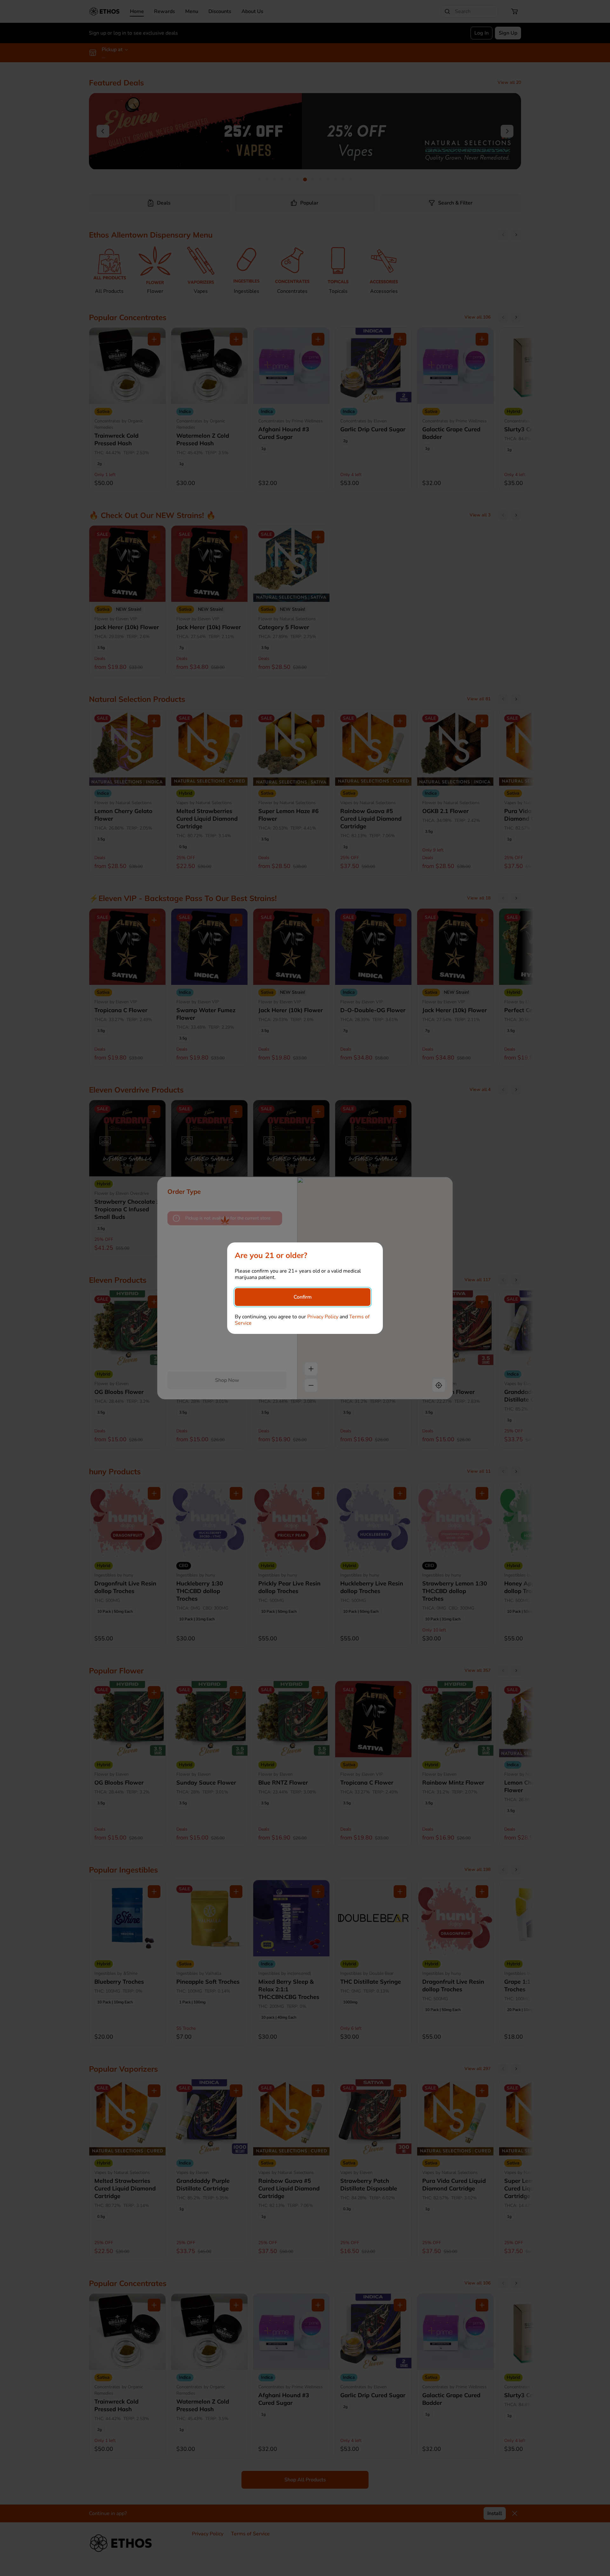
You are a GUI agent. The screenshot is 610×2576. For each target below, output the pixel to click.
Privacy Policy (323, 1317)
